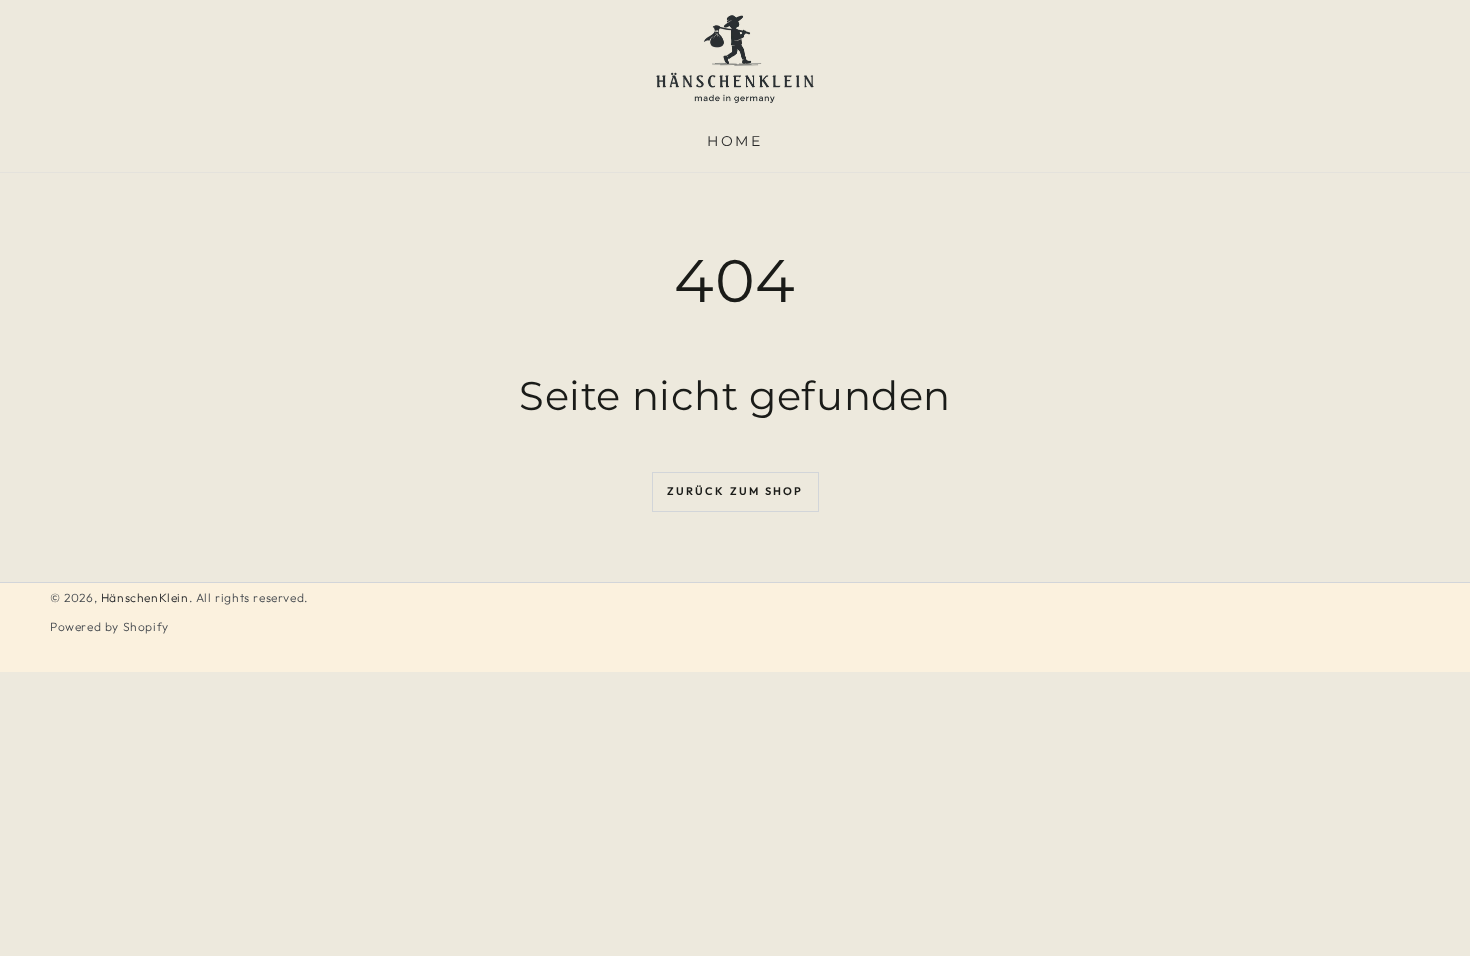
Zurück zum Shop (735, 491)
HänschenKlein (145, 597)
